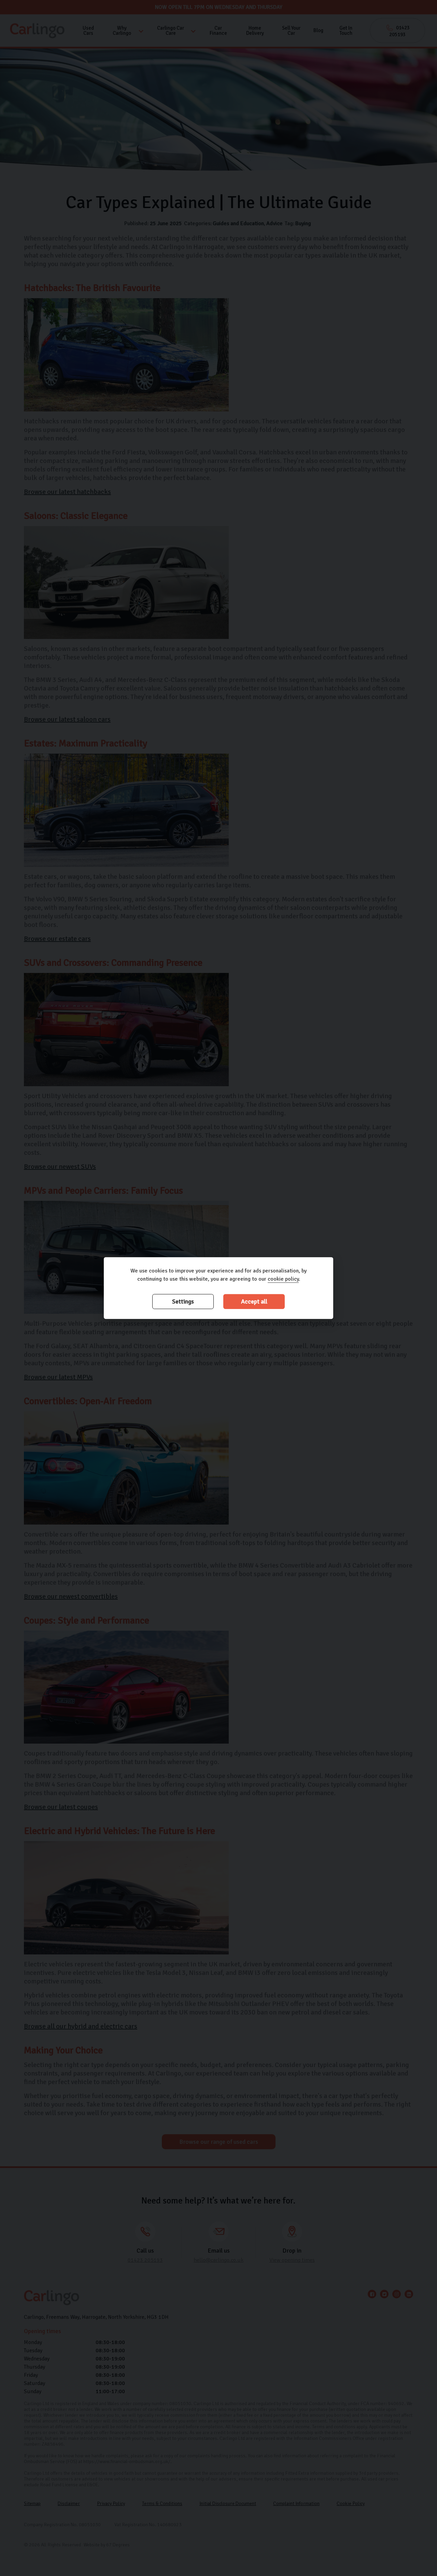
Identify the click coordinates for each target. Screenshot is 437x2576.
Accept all (254, 1302)
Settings (183, 1302)
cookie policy (283, 1279)
